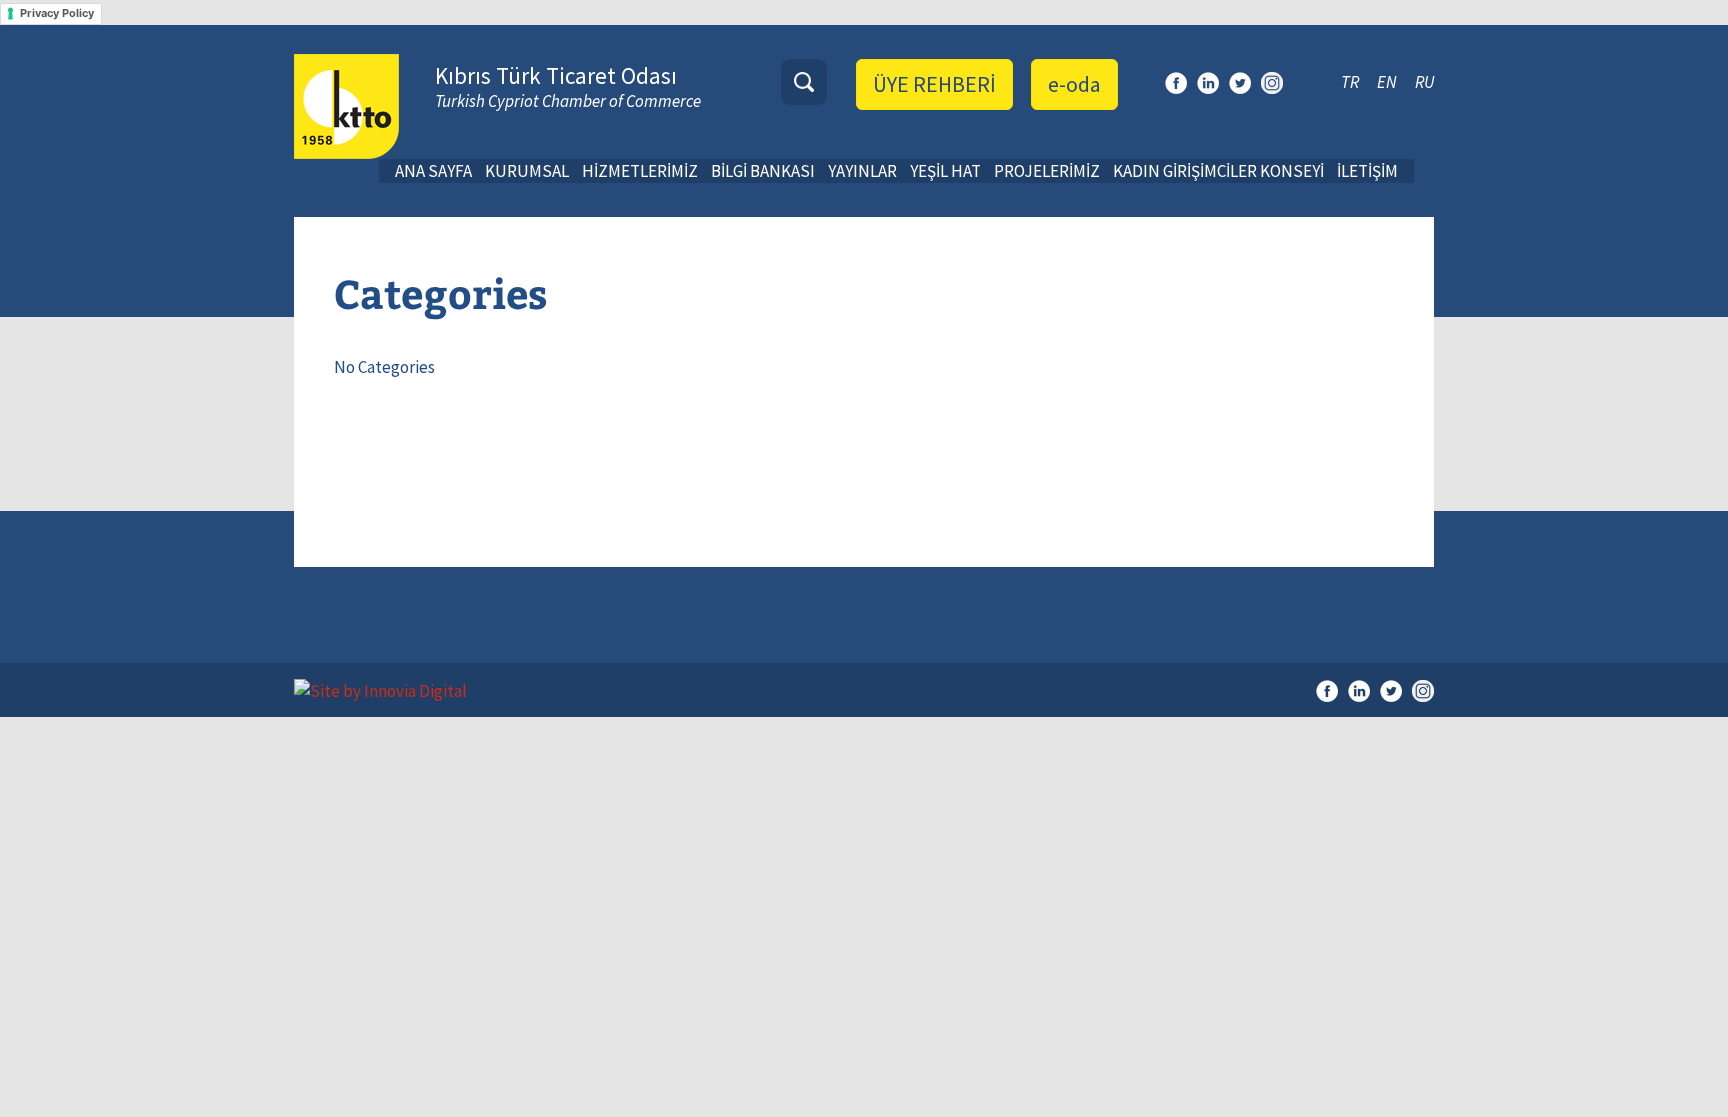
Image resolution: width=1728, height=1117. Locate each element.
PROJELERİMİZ (1047, 171)
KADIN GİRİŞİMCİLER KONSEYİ (1218, 171)
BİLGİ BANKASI (763, 171)
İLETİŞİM (1367, 171)
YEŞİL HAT (945, 171)
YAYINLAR (862, 171)
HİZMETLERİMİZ (640, 171)
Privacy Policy (57, 13)
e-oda (1074, 84)
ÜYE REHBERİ (934, 84)
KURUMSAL (527, 171)
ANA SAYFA (433, 171)
